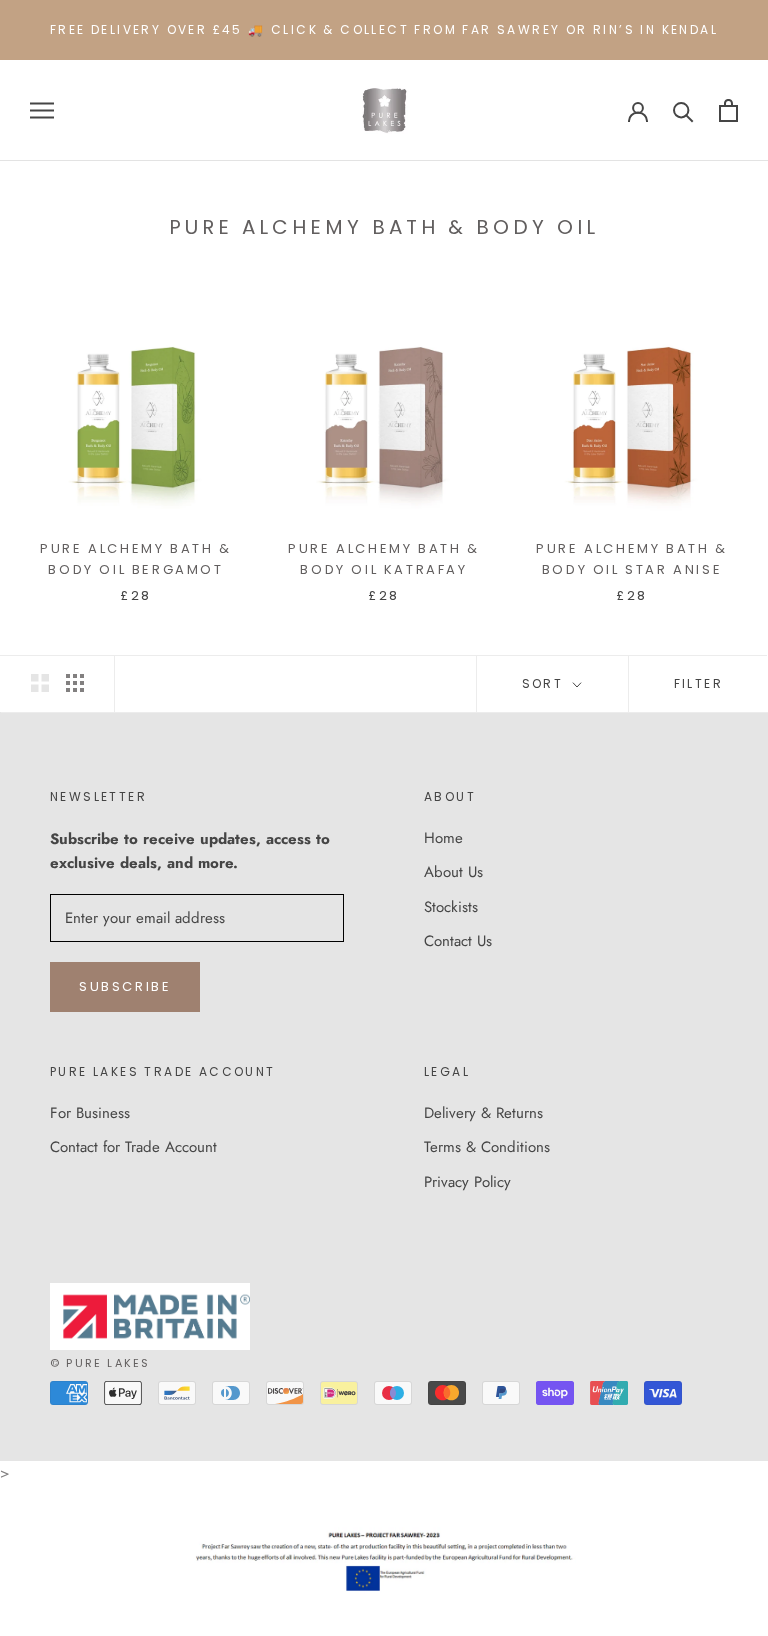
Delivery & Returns (483, 1113)
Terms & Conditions (487, 1147)
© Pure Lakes (100, 1363)
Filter (698, 683)
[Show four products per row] (75, 683)
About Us (453, 872)
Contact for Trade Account (133, 1147)
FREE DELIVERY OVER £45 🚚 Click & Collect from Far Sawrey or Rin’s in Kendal (384, 29)
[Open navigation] (42, 110)
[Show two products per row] (40, 683)
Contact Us (458, 941)
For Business (90, 1113)
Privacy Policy (467, 1182)
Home (443, 838)
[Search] (683, 110)
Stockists (451, 907)
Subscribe (125, 986)
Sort (545, 683)
